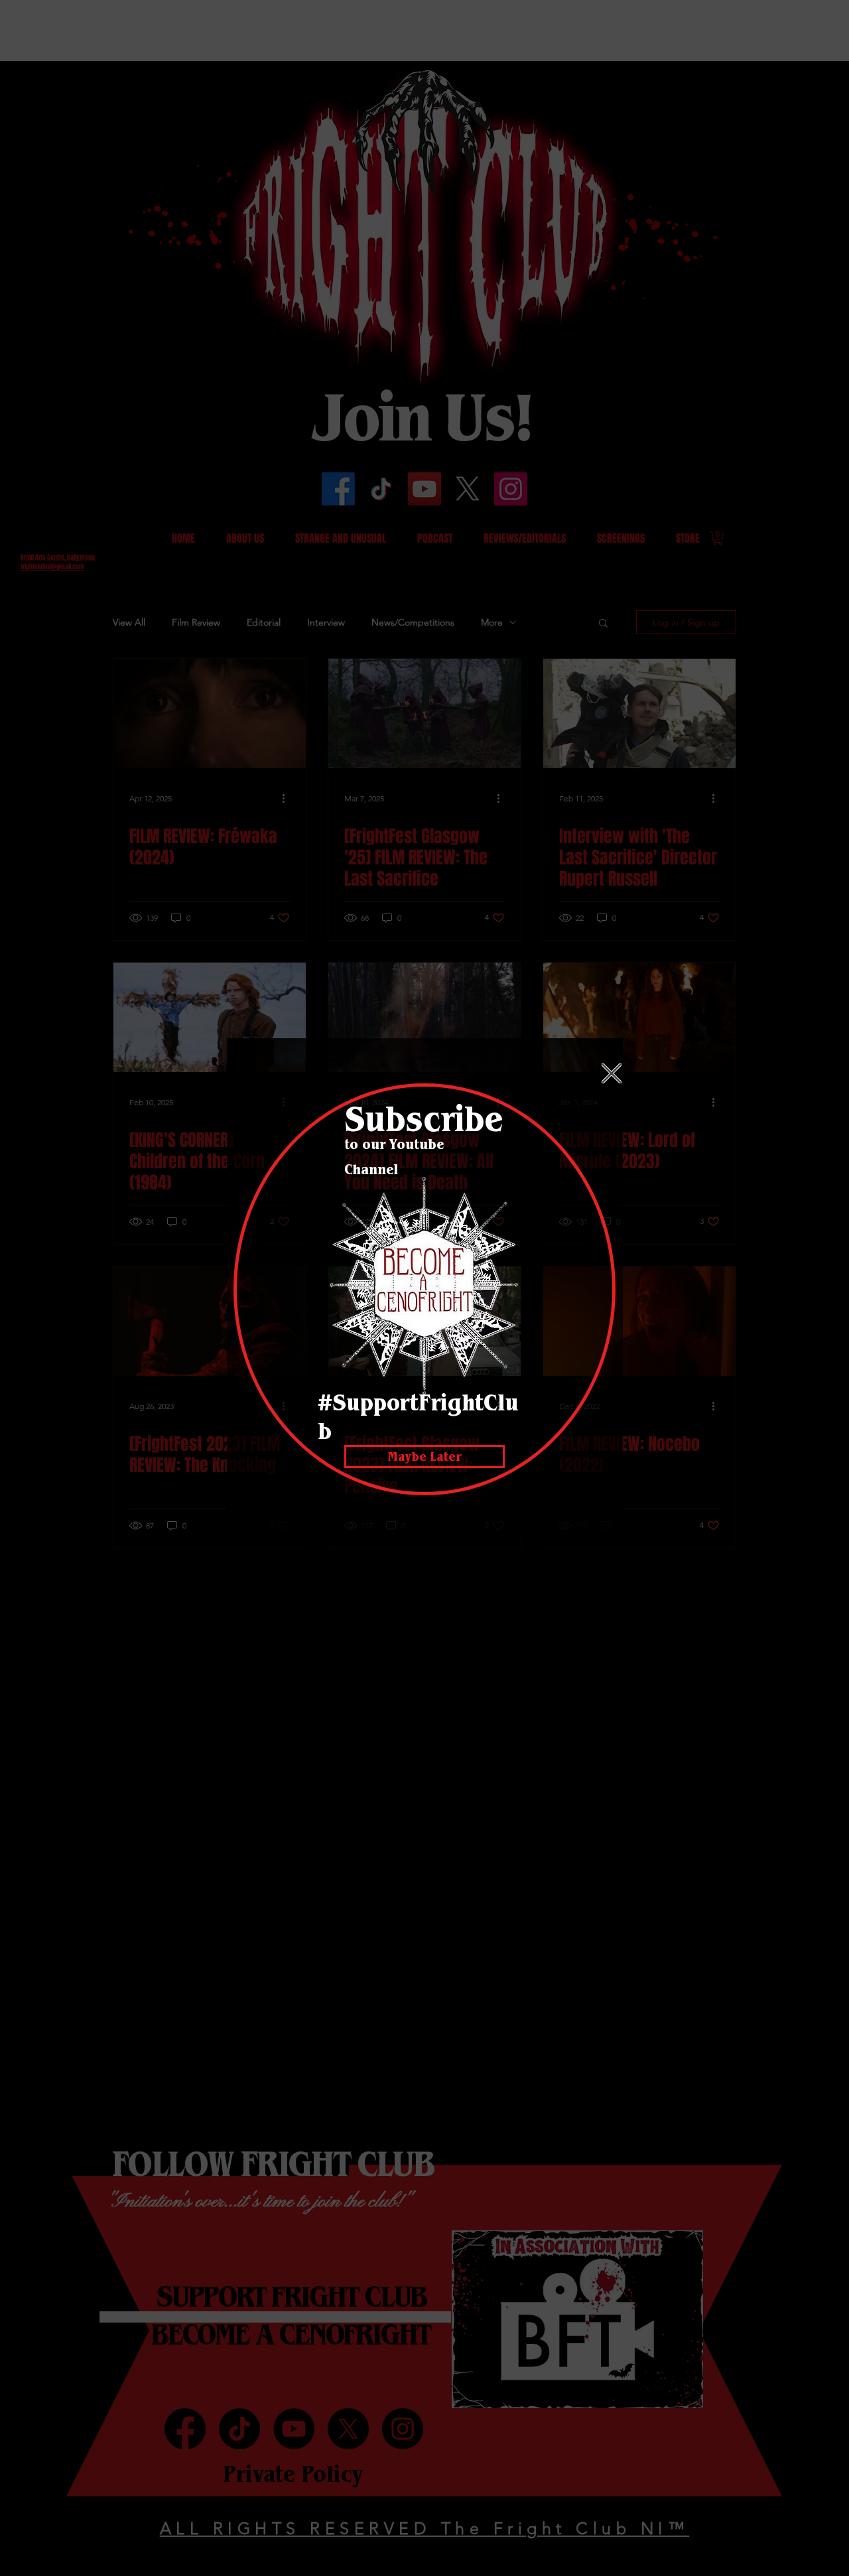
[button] (612, 1073)
